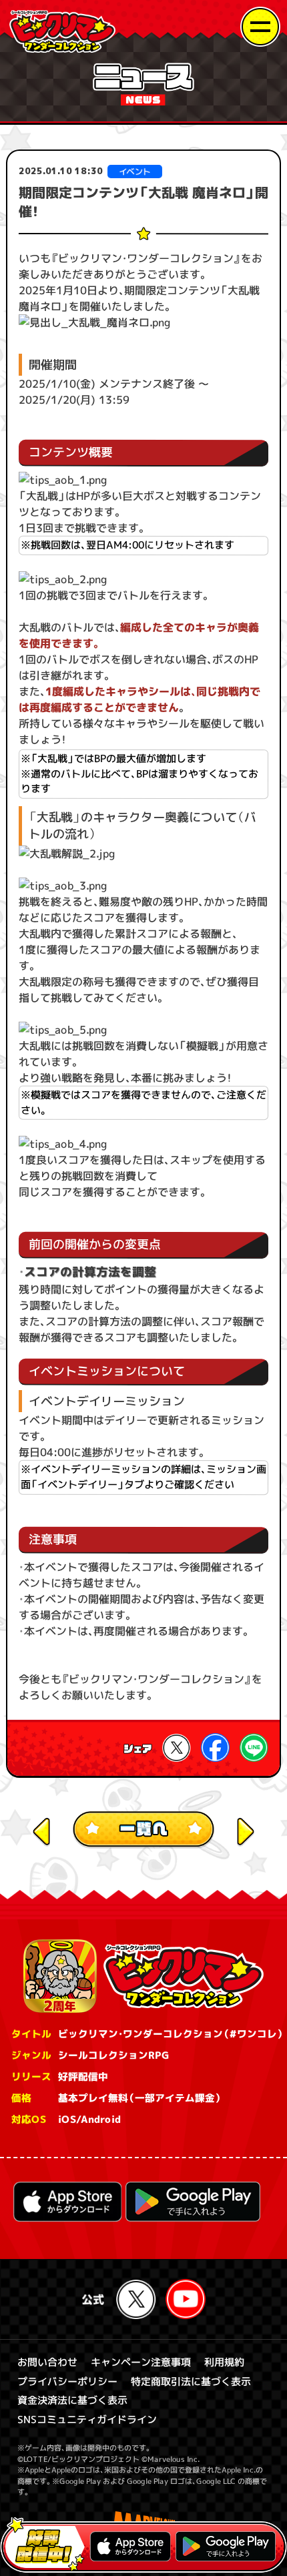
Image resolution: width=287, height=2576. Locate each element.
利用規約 (224, 2362)
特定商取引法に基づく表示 (191, 2381)
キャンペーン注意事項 (141, 2362)
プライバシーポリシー (67, 2381)
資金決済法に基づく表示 (72, 2400)
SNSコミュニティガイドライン (87, 2420)
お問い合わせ (47, 2362)
